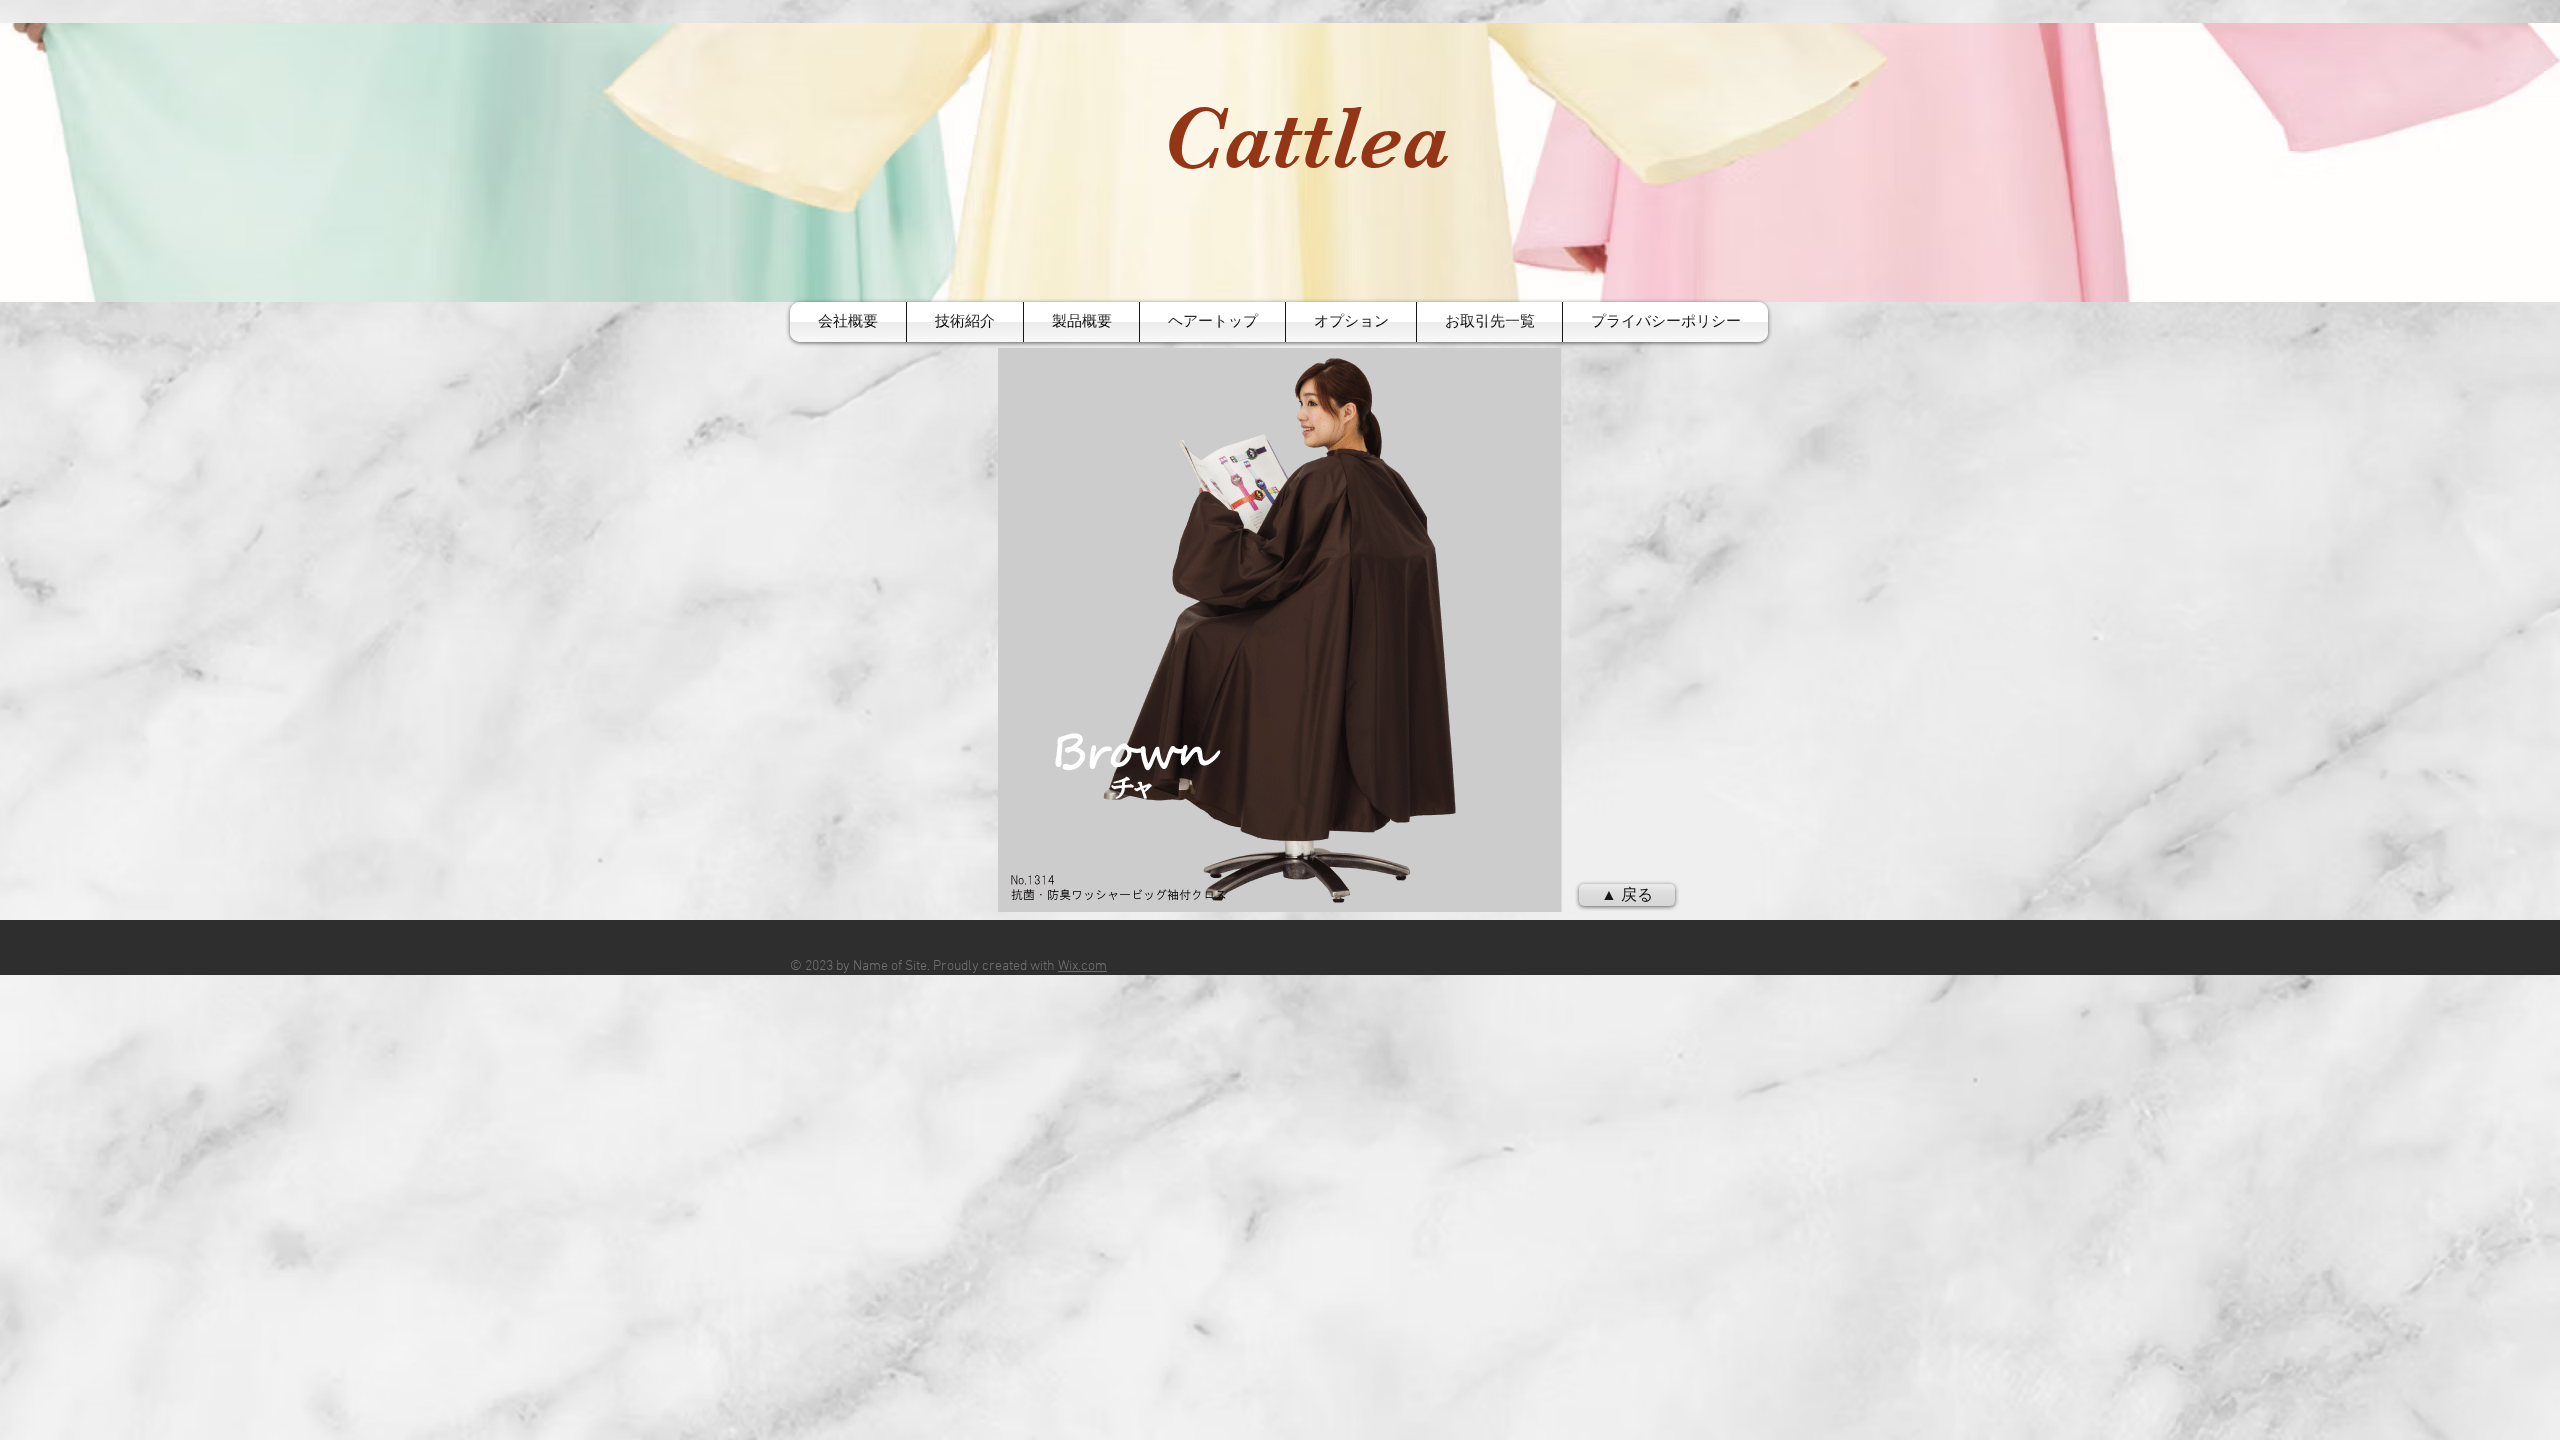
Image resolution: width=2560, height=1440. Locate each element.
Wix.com (1082, 966)
